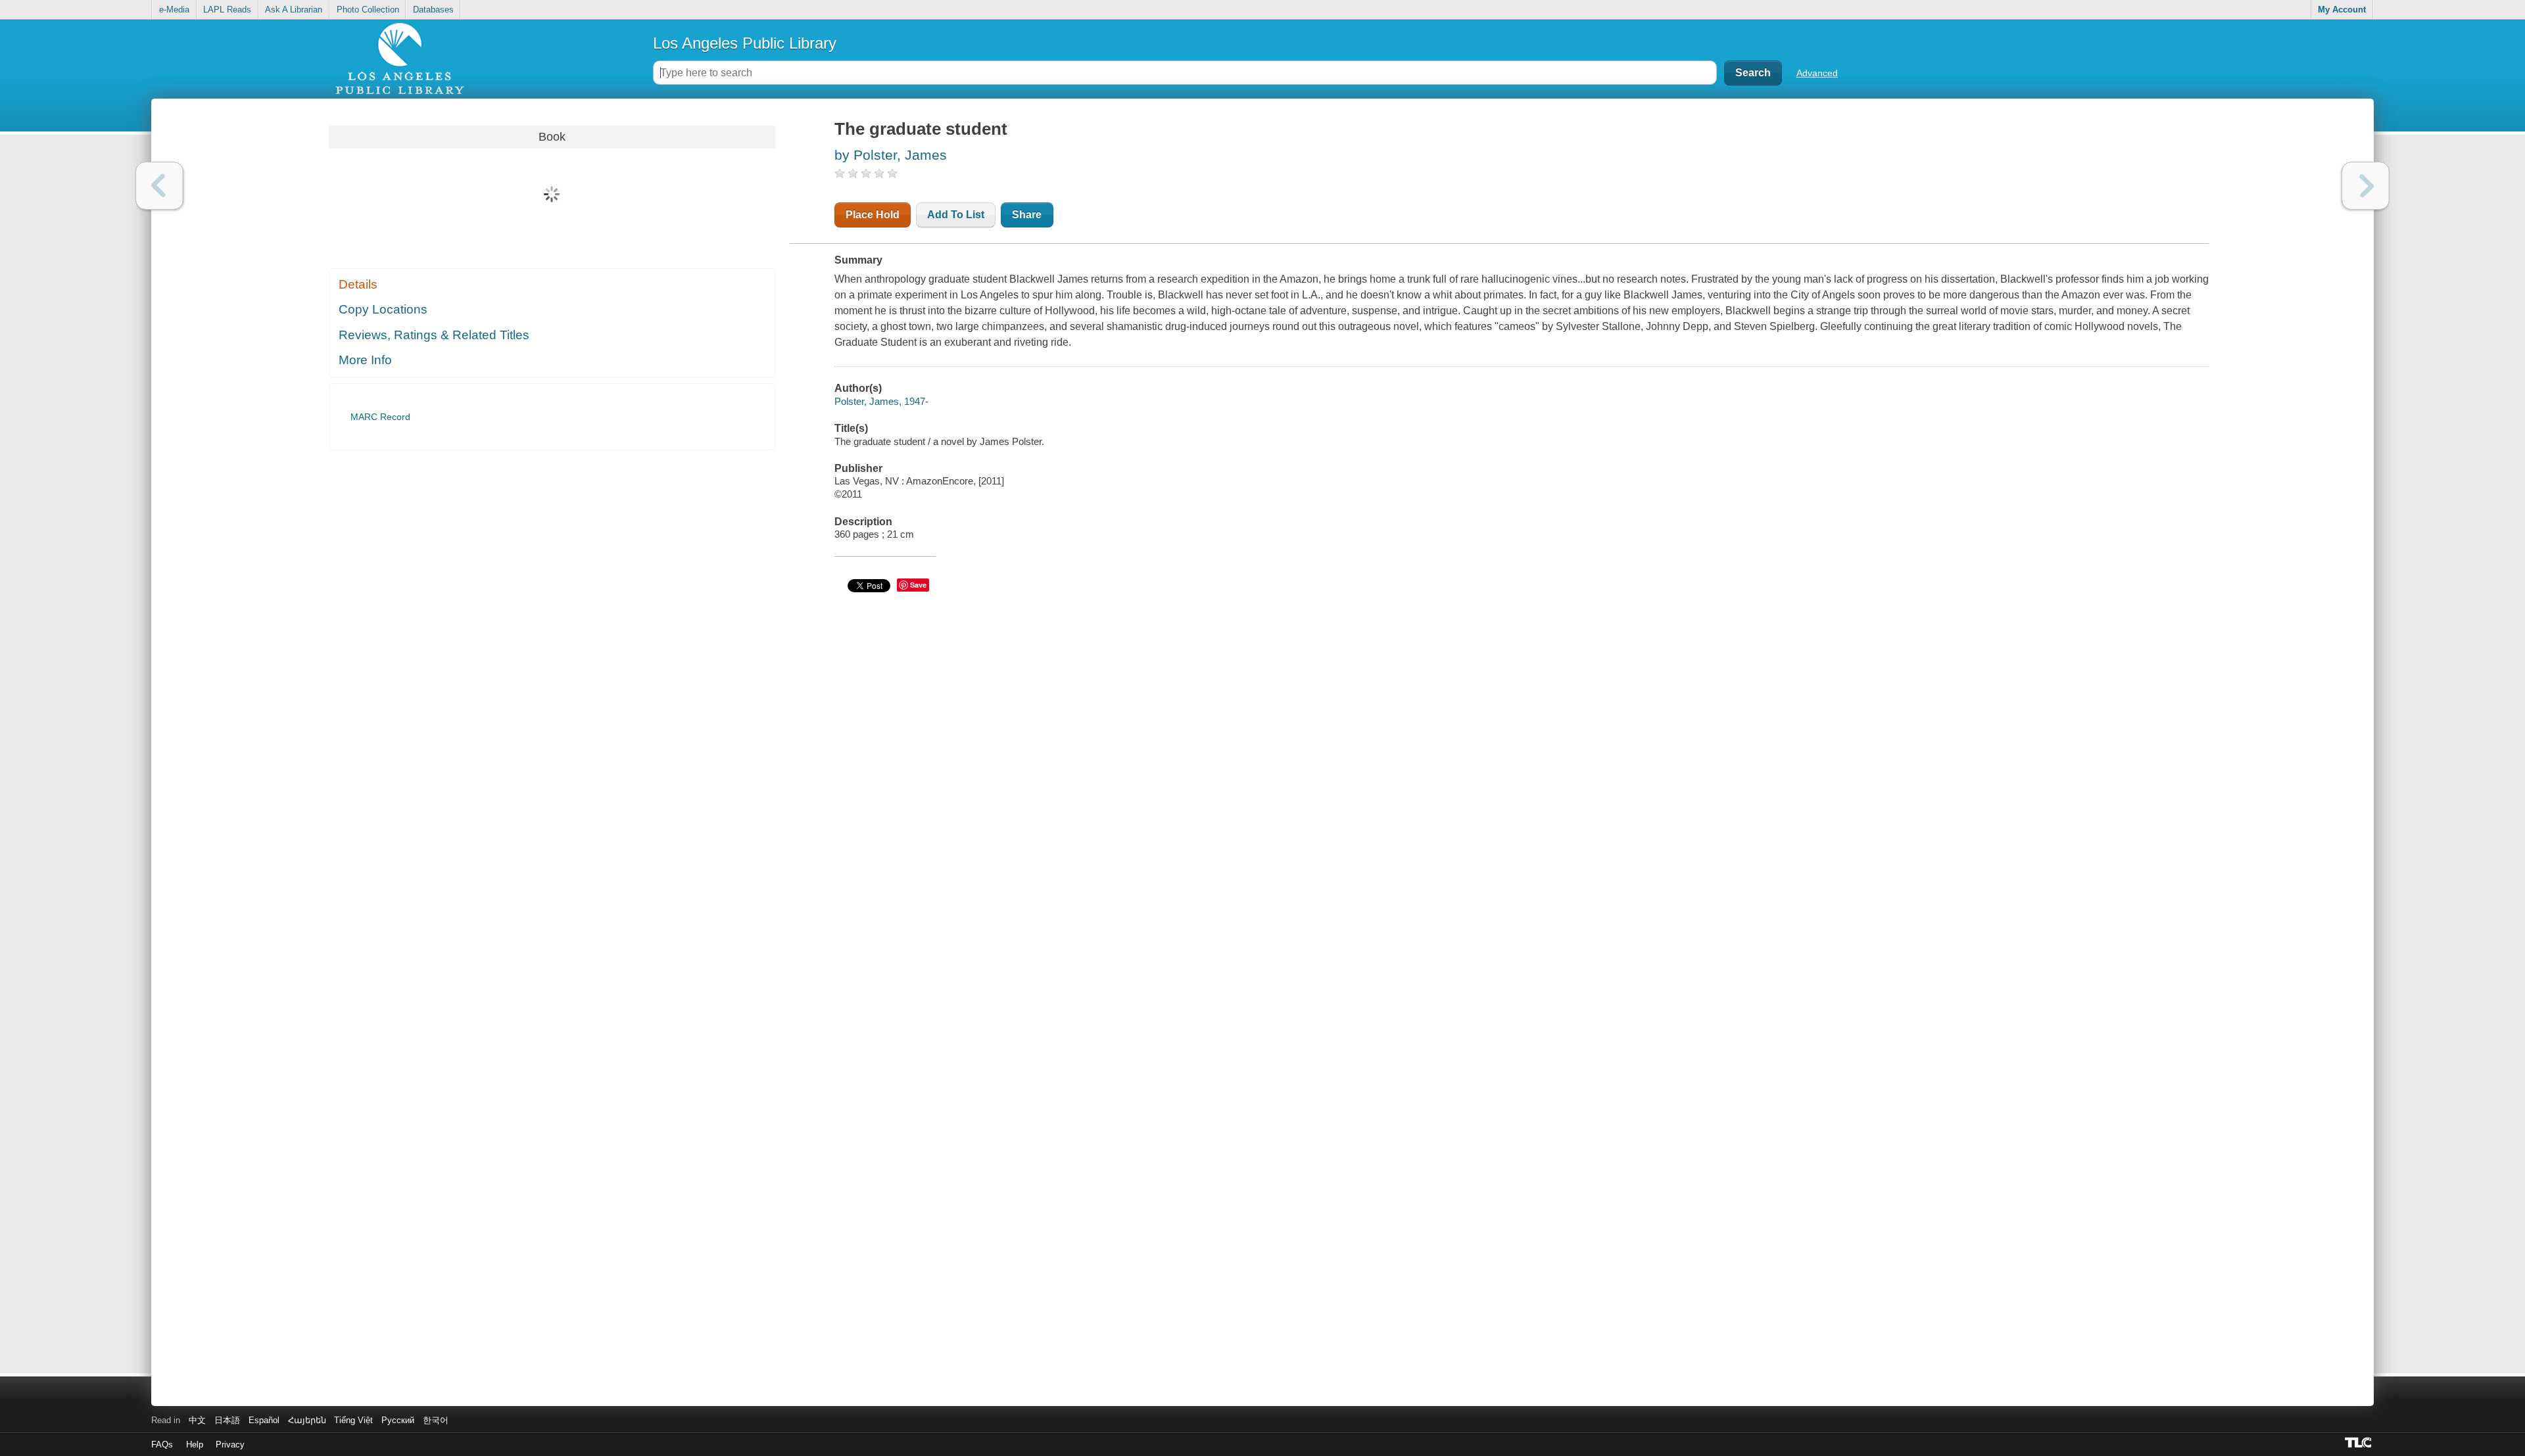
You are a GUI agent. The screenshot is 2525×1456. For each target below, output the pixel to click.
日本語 (227, 1420)
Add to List (956, 215)
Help (195, 1444)
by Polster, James (891, 155)
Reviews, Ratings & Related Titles (434, 335)
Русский (398, 1420)
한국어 (436, 1420)
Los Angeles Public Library (745, 43)
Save (918, 585)
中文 (197, 1420)
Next (2366, 186)
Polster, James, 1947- (881, 401)
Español (264, 1420)
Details (358, 284)
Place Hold (873, 215)
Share (1027, 215)
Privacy (230, 1444)
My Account (2342, 10)
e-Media (174, 10)
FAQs (162, 1444)
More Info (365, 360)
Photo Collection (368, 10)
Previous (159, 186)
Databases (433, 10)
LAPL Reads (227, 10)
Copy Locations (383, 309)
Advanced (1817, 73)
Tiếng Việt (353, 1420)
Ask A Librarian (294, 10)
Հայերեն (307, 1420)
